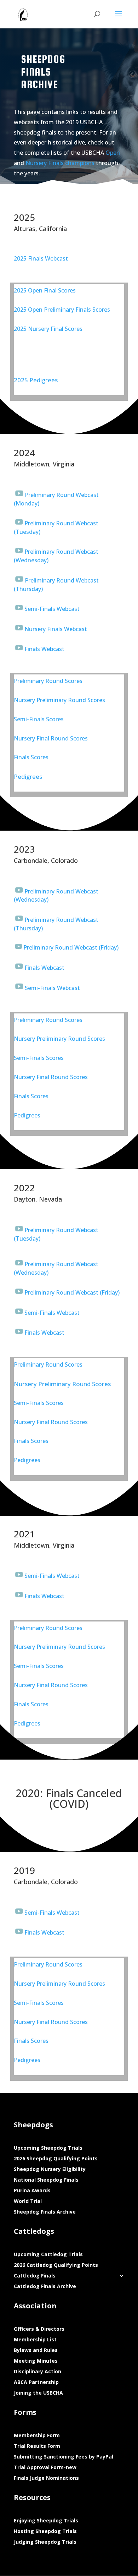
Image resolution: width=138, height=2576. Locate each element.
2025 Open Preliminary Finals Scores (62, 310)
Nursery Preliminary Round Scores (59, 700)
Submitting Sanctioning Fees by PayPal (64, 2457)
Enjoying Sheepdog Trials (46, 2521)
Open (113, 153)
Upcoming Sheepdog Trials (48, 2148)
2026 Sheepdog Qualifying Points (56, 2159)
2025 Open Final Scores (45, 290)
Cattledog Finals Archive (45, 2287)
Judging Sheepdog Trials (45, 2542)
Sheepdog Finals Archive (45, 2212)
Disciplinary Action (38, 2372)
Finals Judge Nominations (46, 2478)
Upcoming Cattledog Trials (48, 2255)
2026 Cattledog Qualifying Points (56, 2265)
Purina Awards (32, 2191)
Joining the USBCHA (38, 2393)
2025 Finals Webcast (41, 258)
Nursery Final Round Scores (51, 738)
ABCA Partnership (36, 2383)
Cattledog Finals (35, 2276)
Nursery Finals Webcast (56, 629)
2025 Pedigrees (36, 380)
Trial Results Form (37, 2446)
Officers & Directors (39, 2329)
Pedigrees (28, 776)
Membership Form (37, 2436)
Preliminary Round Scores (48, 681)
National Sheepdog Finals (46, 2180)
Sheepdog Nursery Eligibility (50, 2170)
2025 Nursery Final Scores (48, 329)
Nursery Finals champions (60, 163)
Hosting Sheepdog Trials (45, 2532)
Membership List (35, 2340)
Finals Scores (31, 757)
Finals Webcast (44, 649)
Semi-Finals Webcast (52, 609)
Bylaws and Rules (36, 2351)
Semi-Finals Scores (39, 719)
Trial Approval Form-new (45, 2468)
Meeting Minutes (36, 2361)
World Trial (28, 2202)
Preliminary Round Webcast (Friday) (71, 947)
